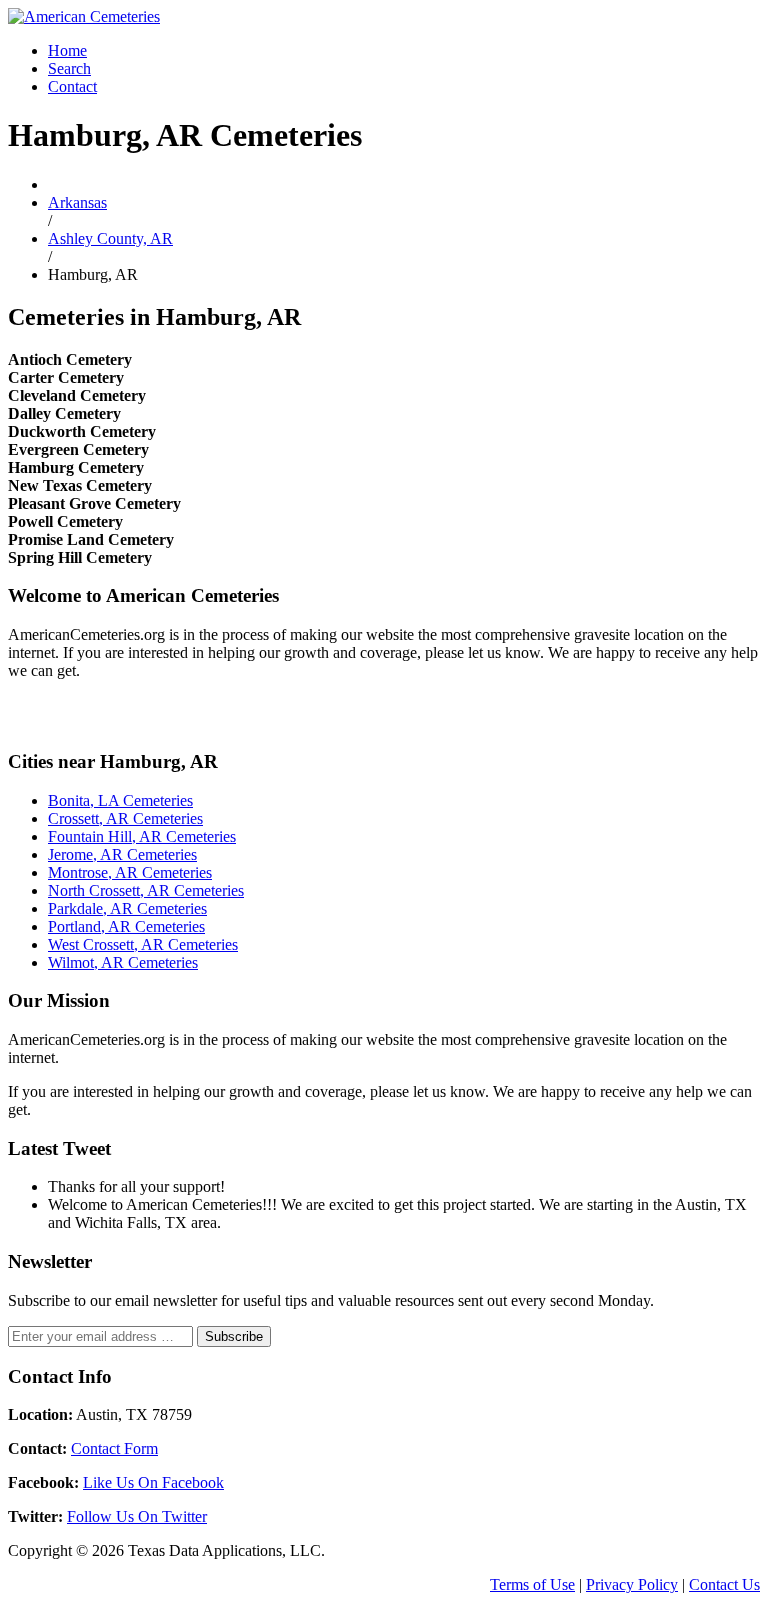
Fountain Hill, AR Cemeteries (142, 836)
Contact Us (724, 1584)
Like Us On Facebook (153, 1482)
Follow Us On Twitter (137, 1516)
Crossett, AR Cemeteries (125, 818)
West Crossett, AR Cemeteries (143, 944)
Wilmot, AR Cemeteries (123, 962)
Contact (72, 86)
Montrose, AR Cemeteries (130, 872)
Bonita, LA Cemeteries (120, 800)
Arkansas (77, 202)
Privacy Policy (632, 1584)
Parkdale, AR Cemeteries (127, 908)
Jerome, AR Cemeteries (122, 854)
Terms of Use (532, 1584)
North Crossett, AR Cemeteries (146, 890)
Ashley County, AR (110, 238)
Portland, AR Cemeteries (126, 926)
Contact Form (114, 1448)
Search (69, 68)
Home (67, 50)
